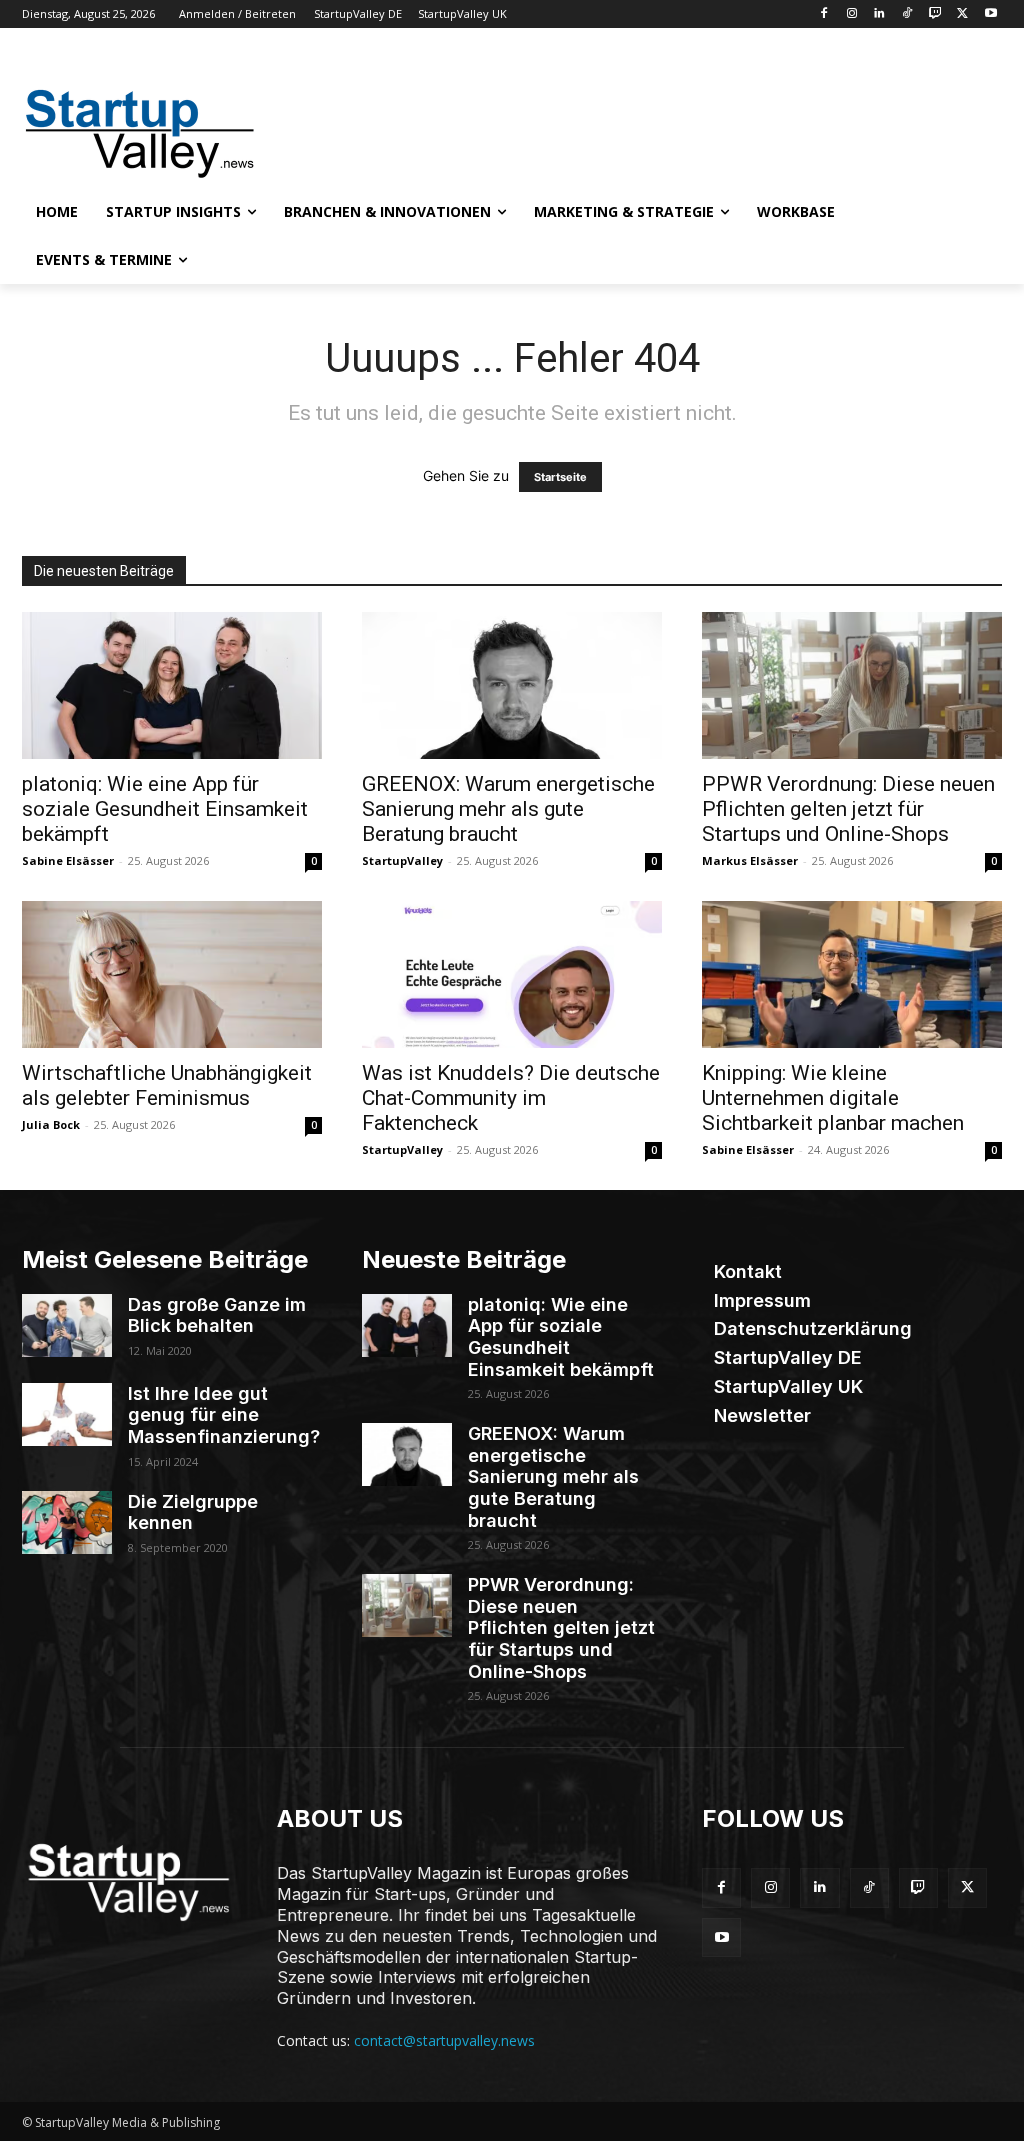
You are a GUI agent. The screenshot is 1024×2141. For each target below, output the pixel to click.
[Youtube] (990, 14)
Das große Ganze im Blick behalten (217, 1315)
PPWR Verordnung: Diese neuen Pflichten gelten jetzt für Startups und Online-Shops (848, 809)
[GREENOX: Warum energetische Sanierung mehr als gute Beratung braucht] (512, 685)
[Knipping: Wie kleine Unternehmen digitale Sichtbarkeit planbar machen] (852, 974)
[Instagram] (851, 14)
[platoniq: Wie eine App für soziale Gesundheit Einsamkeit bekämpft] (172, 685)
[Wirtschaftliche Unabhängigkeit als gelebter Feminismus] (172, 974)
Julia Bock (51, 1124)
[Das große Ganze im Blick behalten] (67, 1325)
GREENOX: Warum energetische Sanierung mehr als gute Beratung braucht (508, 809)
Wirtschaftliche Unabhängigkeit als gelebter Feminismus (167, 1085)
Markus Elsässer (750, 860)
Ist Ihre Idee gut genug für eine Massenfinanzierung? (224, 1415)
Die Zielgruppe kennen (193, 1512)
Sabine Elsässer (68, 860)
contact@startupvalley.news (444, 2040)
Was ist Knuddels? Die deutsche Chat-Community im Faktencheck (511, 1098)
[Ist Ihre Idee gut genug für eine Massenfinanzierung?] (67, 1414)
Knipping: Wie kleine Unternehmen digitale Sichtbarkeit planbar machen (833, 1098)
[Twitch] (935, 14)
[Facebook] (823, 14)
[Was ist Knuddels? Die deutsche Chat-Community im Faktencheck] (512, 974)
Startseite (560, 477)
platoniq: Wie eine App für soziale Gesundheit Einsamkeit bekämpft (165, 809)
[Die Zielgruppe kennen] (67, 1522)
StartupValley (402, 860)
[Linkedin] (879, 14)
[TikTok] (907, 14)
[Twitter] (962, 14)
